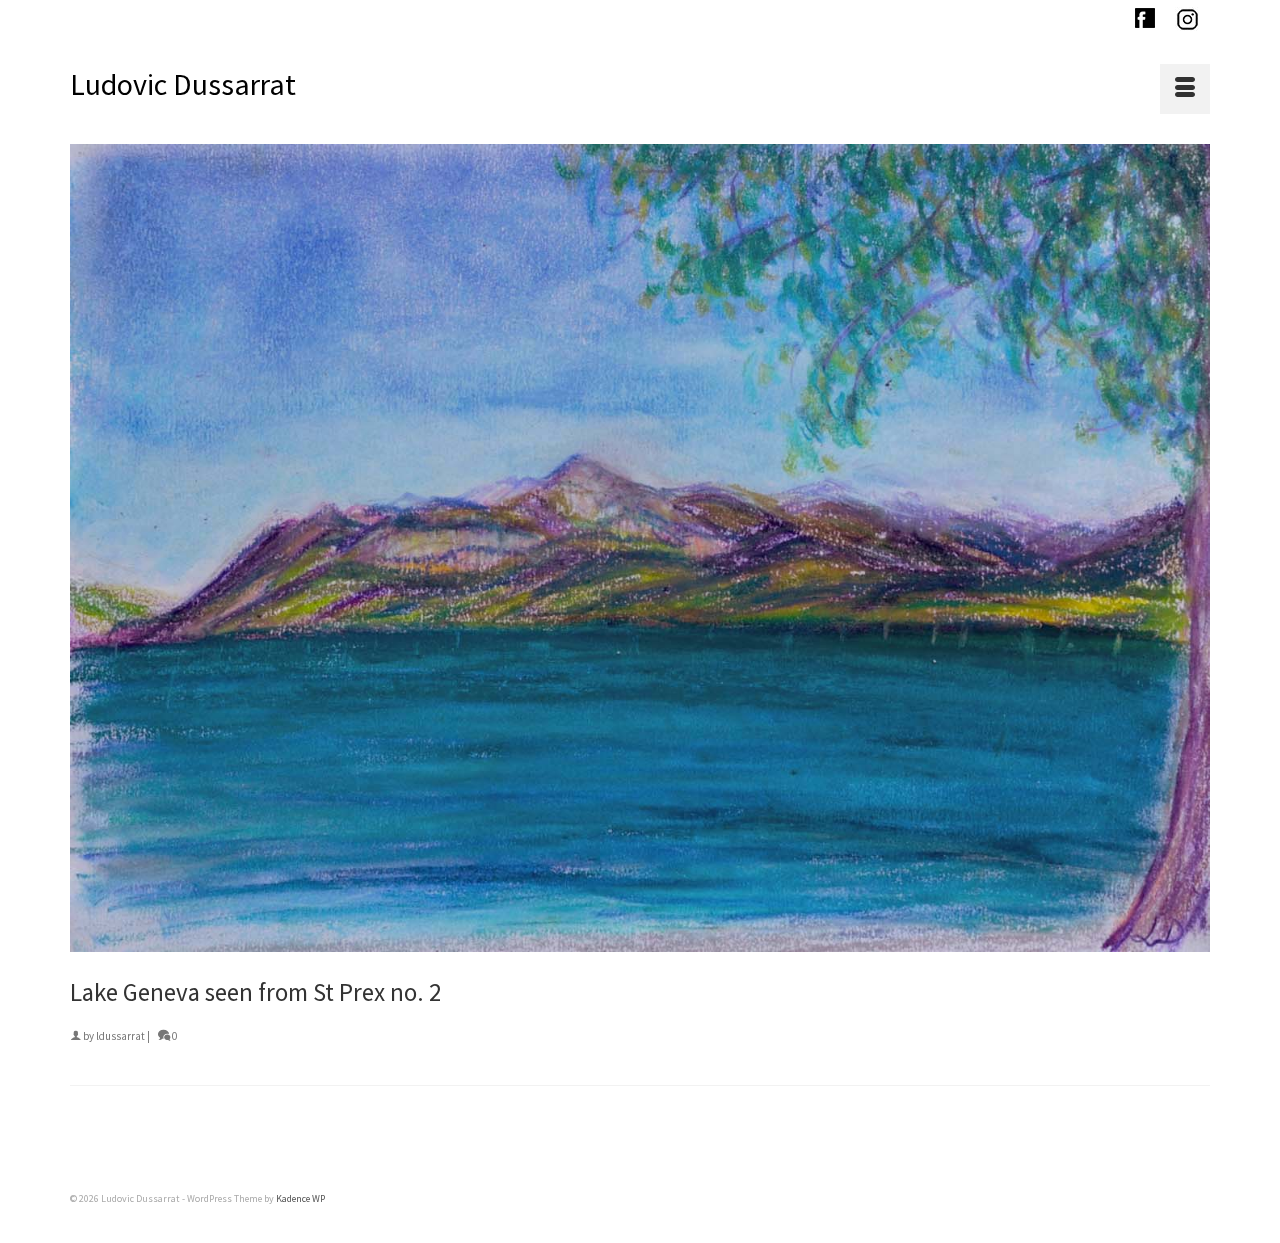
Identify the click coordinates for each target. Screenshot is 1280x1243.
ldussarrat (120, 1036)
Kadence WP (300, 1198)
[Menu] (1185, 89)
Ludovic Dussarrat (183, 84)
